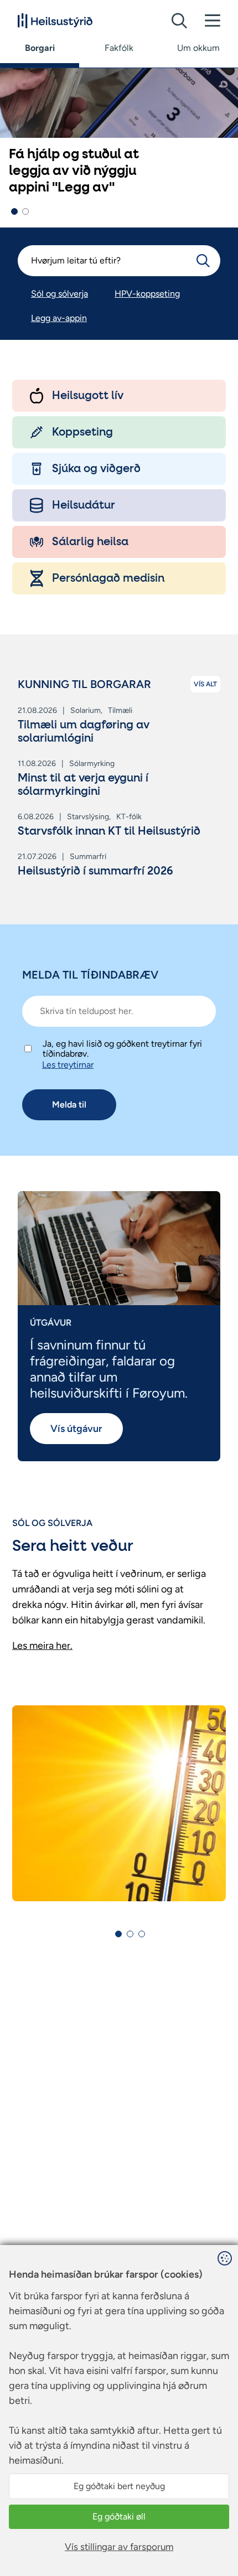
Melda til (69, 1105)
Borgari (40, 48)
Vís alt (205, 684)
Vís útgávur (76, 1429)
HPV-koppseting (147, 294)
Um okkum (198, 48)
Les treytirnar (68, 1065)
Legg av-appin (59, 318)
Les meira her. (42, 1646)
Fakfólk (119, 48)
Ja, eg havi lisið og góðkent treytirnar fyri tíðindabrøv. (122, 1049)
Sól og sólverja (59, 294)
